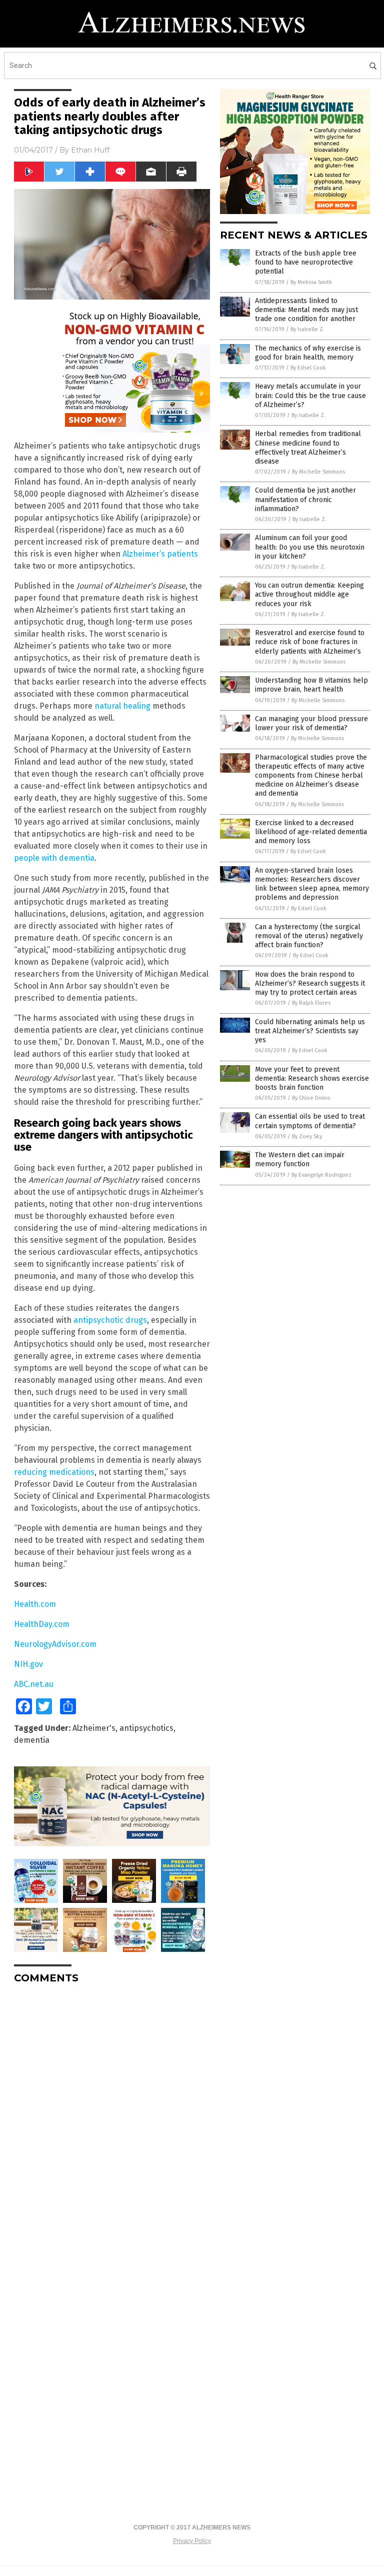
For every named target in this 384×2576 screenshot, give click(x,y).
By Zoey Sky (307, 1136)
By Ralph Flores (311, 1003)
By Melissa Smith (311, 282)
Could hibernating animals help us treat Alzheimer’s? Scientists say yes (310, 1031)
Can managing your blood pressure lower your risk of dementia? (311, 723)
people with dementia (54, 858)
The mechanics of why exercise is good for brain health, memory (308, 353)
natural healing (122, 706)
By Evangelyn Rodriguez (321, 1175)
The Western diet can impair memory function (300, 1159)
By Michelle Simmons (318, 472)
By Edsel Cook (308, 368)
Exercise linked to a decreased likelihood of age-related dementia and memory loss (311, 832)
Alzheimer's (94, 1728)
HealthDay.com (42, 1624)
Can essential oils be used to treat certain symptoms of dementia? (310, 1121)
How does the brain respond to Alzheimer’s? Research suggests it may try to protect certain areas (310, 983)
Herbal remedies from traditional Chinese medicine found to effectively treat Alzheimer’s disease (308, 448)
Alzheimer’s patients (160, 554)
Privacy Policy (192, 2541)
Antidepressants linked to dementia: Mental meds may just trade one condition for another (306, 310)
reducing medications (54, 1472)
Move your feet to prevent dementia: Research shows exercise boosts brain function (312, 1078)
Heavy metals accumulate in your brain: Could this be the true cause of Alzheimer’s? (310, 395)
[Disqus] (112, 2117)
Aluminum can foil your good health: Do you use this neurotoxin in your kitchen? (310, 547)
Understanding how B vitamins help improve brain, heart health (311, 685)
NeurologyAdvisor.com (55, 1644)
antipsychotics (146, 1728)
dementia (32, 1740)
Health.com (35, 1604)
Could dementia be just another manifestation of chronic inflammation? (305, 499)
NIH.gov (28, 1664)
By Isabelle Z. (307, 329)
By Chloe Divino (311, 1098)
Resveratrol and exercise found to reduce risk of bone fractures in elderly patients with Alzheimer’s (310, 642)
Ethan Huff (90, 150)
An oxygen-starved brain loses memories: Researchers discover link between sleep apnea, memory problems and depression (312, 884)
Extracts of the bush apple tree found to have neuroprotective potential (306, 262)
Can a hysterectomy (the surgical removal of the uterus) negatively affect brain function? (309, 936)
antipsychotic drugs (110, 1320)
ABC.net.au (34, 1684)
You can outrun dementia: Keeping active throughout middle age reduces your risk (309, 594)
